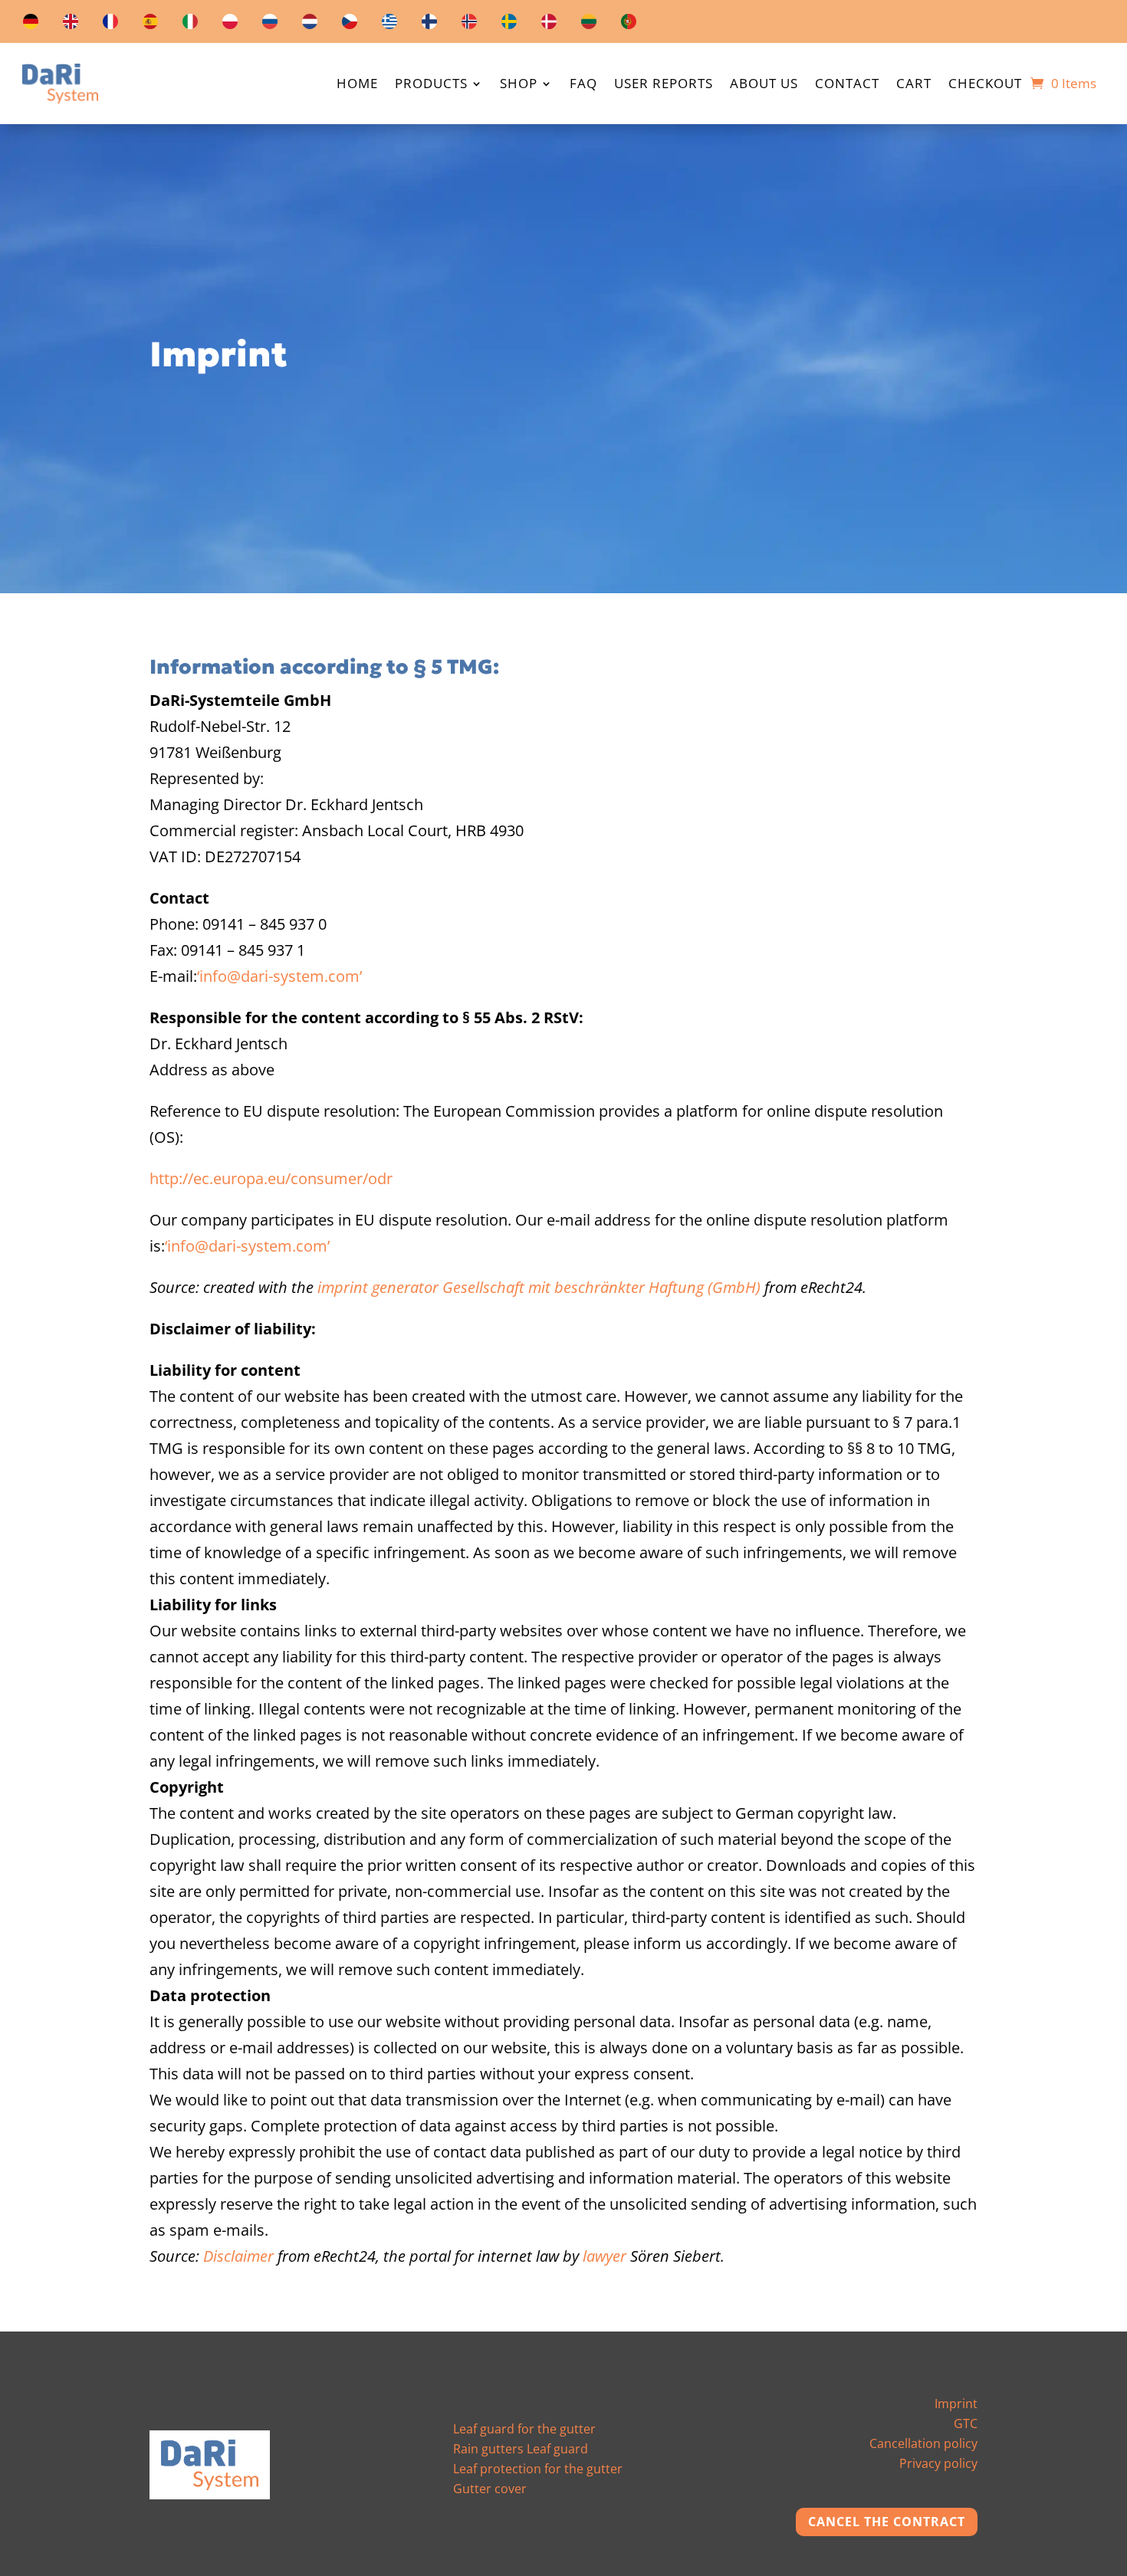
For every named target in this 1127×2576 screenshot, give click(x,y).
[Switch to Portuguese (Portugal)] (629, 25)
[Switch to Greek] (389, 25)
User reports (664, 85)
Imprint (956, 2404)
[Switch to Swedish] (509, 25)
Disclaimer (238, 2256)
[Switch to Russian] (270, 25)
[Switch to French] (110, 25)
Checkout (985, 85)
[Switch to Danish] (549, 25)
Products (431, 85)
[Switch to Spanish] (150, 25)
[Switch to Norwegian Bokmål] (469, 25)
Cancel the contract (887, 2522)
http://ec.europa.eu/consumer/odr (271, 1178)
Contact (847, 85)
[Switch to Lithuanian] (589, 25)
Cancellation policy (923, 2443)
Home (357, 85)
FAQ (583, 85)
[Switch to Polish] (230, 25)
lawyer (605, 2256)
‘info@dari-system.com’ (279, 976)
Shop (519, 85)
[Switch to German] (31, 25)
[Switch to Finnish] (429, 25)
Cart (914, 85)
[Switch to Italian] (190, 25)
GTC (966, 2423)
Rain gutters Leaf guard (521, 2449)
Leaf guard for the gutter (524, 2429)
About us (764, 85)
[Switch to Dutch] (310, 25)
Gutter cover (490, 2489)
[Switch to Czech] (350, 25)
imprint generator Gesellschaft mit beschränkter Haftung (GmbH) (539, 1287)
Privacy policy (938, 2463)
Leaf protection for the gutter (538, 2469)
